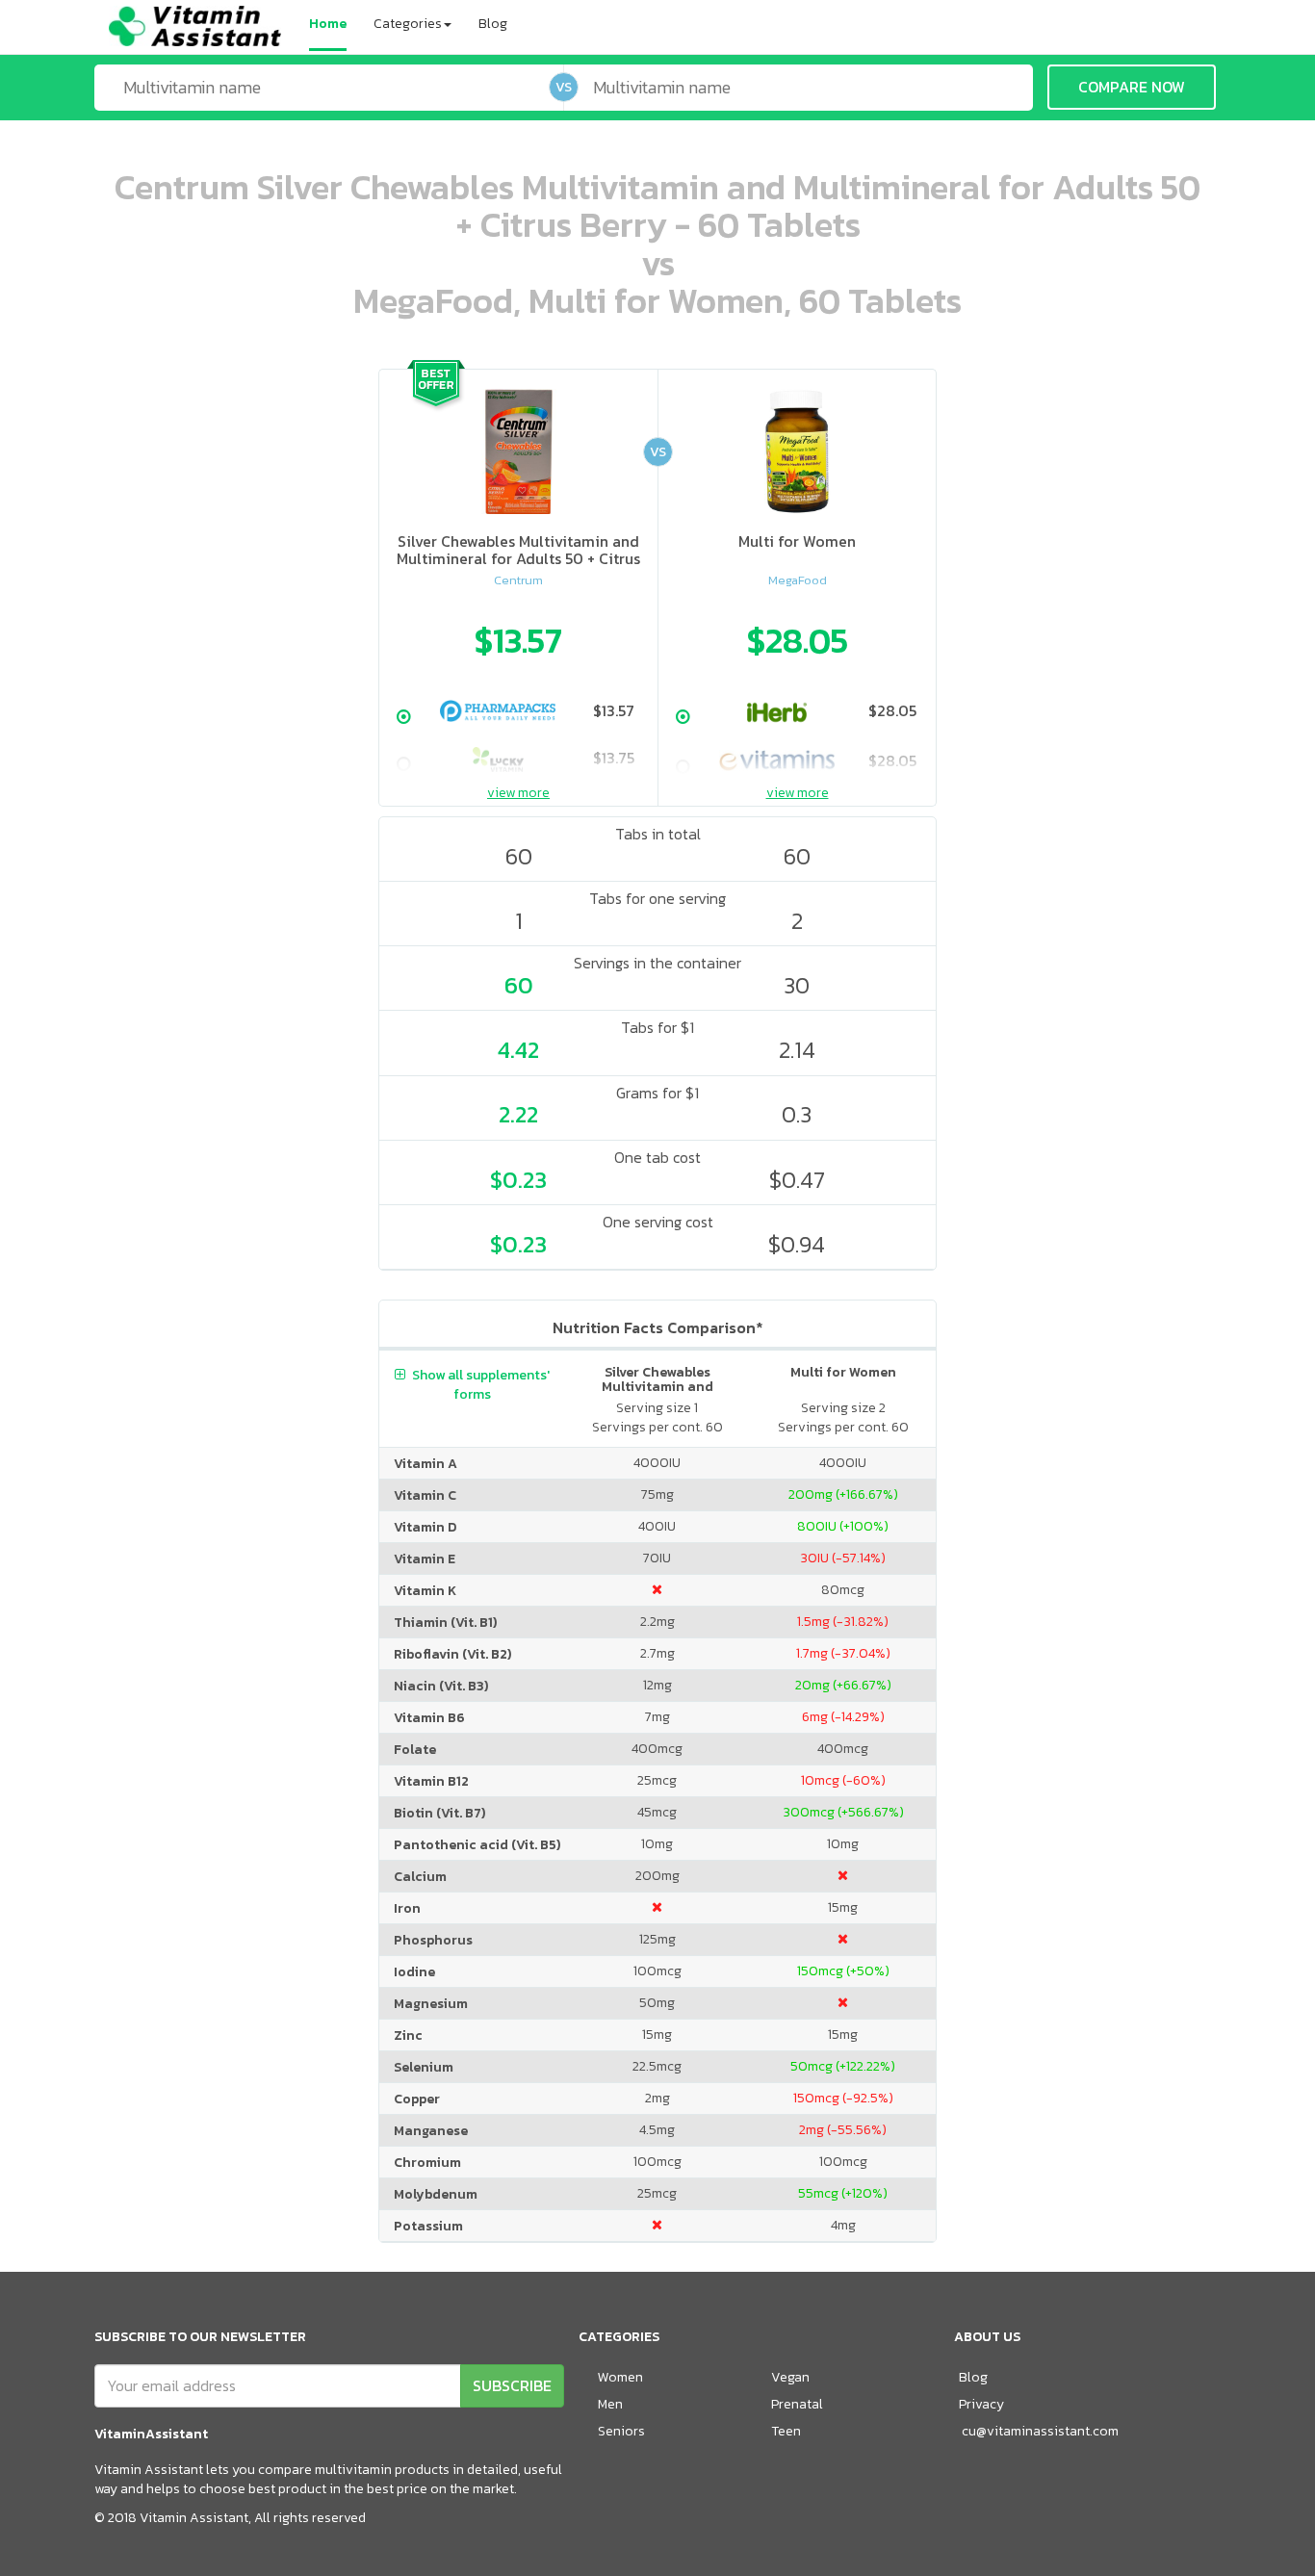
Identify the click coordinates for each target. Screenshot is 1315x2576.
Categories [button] (408, 24)
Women (620, 2377)
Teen (786, 2431)
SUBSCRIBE (512, 2385)
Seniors (621, 2431)
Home (328, 24)
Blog (493, 24)
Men (610, 2404)
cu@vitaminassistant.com (1040, 2431)
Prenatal (797, 2404)
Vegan (790, 2377)
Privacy (981, 2404)
